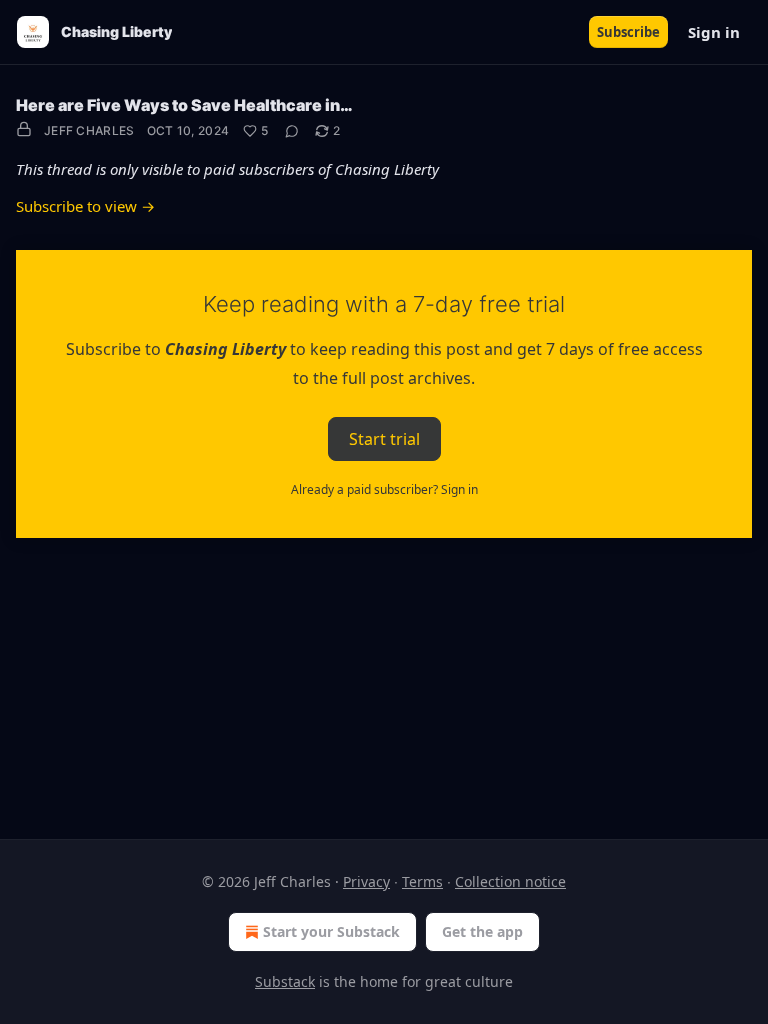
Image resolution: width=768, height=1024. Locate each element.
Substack (285, 981)
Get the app (482, 931)
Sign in (714, 32)
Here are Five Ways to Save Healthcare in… (184, 105)
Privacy (366, 881)
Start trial (384, 438)
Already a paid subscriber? (384, 489)
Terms (422, 881)
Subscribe (628, 32)
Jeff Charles (89, 130)
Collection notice (510, 881)
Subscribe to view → (85, 206)
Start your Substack (331, 931)
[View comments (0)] (292, 131)
